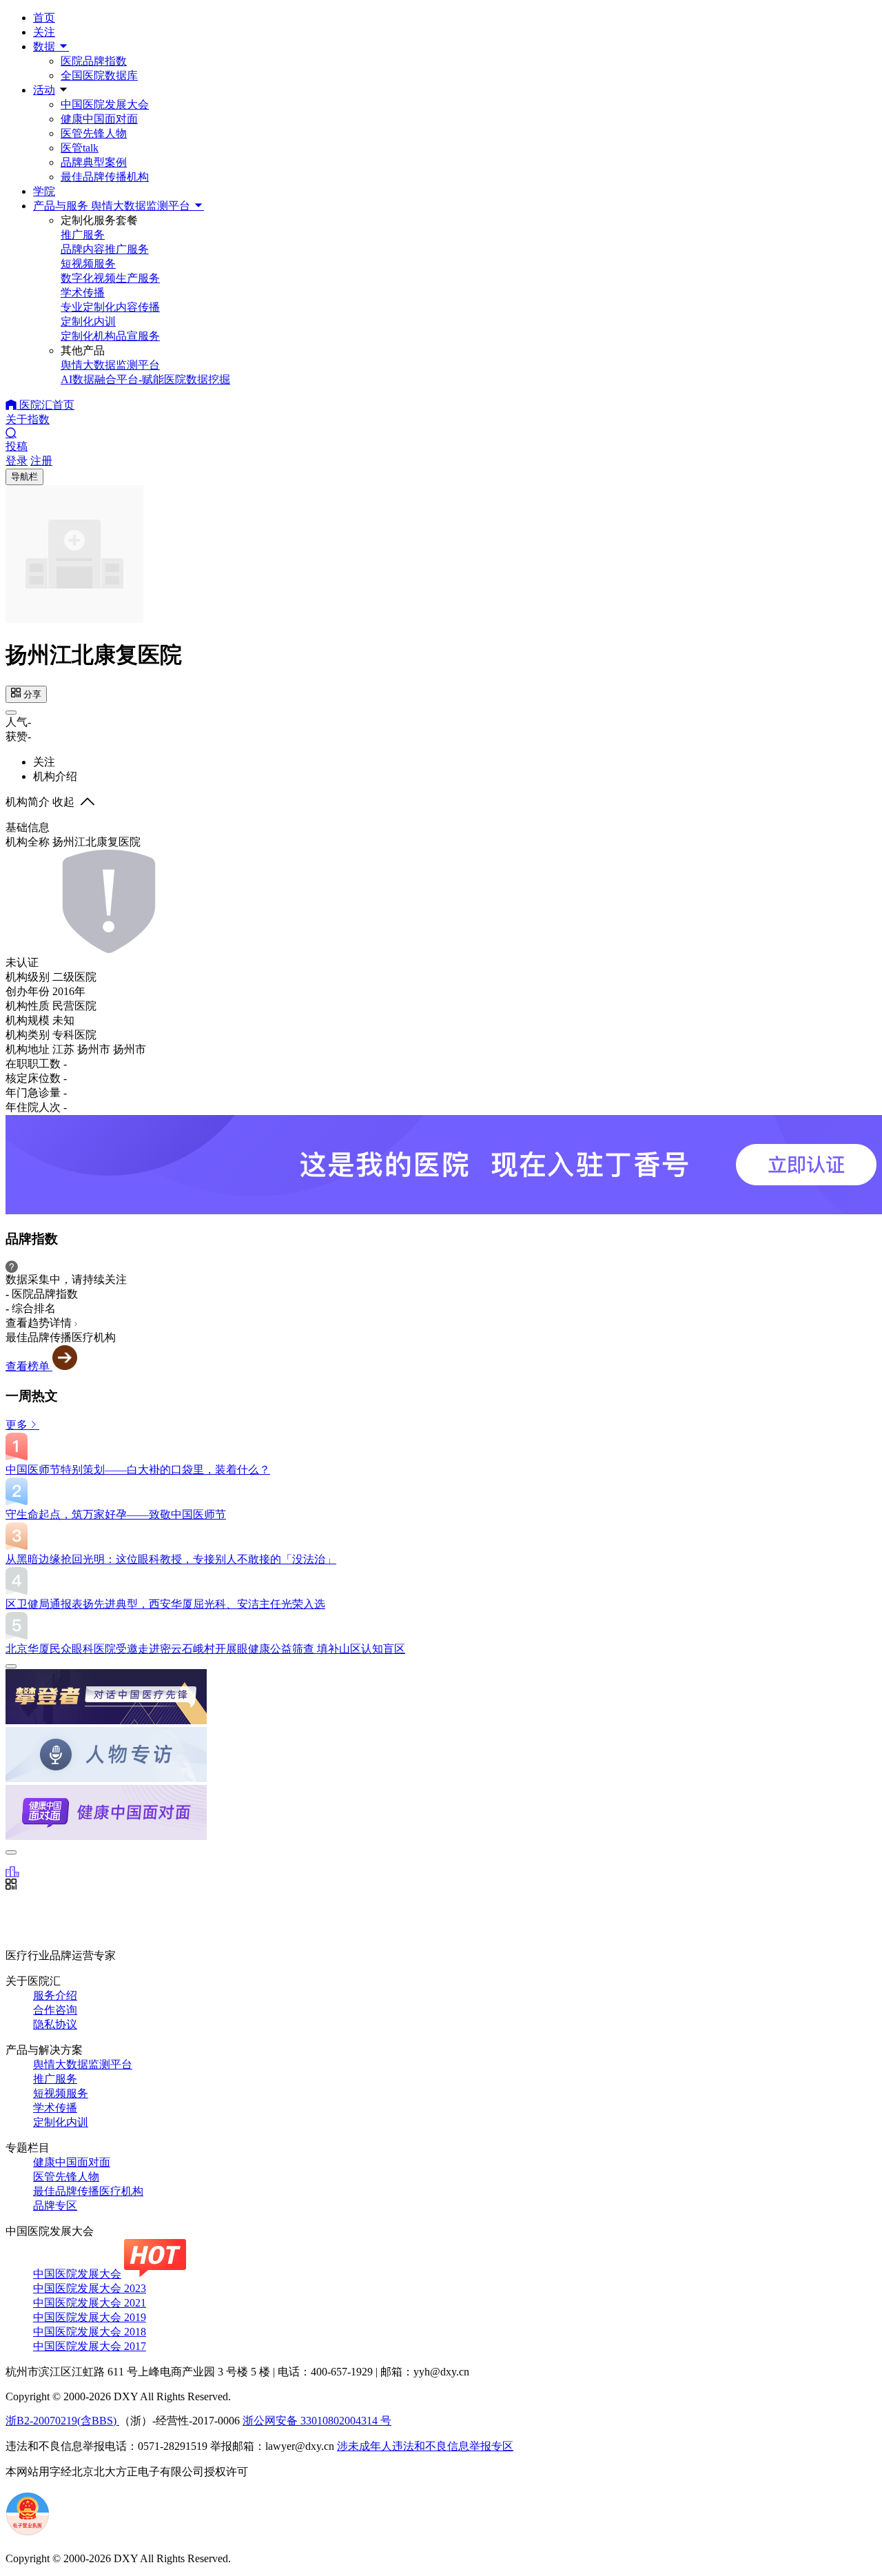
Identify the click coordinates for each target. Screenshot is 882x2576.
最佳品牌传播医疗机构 (88, 2191)
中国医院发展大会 (105, 104)
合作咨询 (55, 2010)
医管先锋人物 (94, 133)
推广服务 (55, 2079)
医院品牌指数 (94, 61)
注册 (41, 461)
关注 (44, 32)
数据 (45, 47)
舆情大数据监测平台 (83, 2064)
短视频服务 (61, 2093)
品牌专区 (55, 2206)
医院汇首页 (45, 405)
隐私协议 (55, 2024)
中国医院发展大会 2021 (90, 2303)
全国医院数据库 (99, 75)
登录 (17, 461)
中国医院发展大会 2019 (90, 2317)
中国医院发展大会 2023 (90, 2288)
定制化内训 (61, 2122)
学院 (44, 191)
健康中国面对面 (99, 119)
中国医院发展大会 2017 (90, 2346)
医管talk (80, 148)
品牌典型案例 (94, 162)
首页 (44, 18)
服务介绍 (55, 1995)
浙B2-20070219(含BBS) (62, 2421)
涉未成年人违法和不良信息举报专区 (425, 2446)
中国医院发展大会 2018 (90, 2332)
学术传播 (55, 2108)
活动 (44, 90)
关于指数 (28, 419)
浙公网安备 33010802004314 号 (317, 2421)
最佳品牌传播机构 (105, 177)
